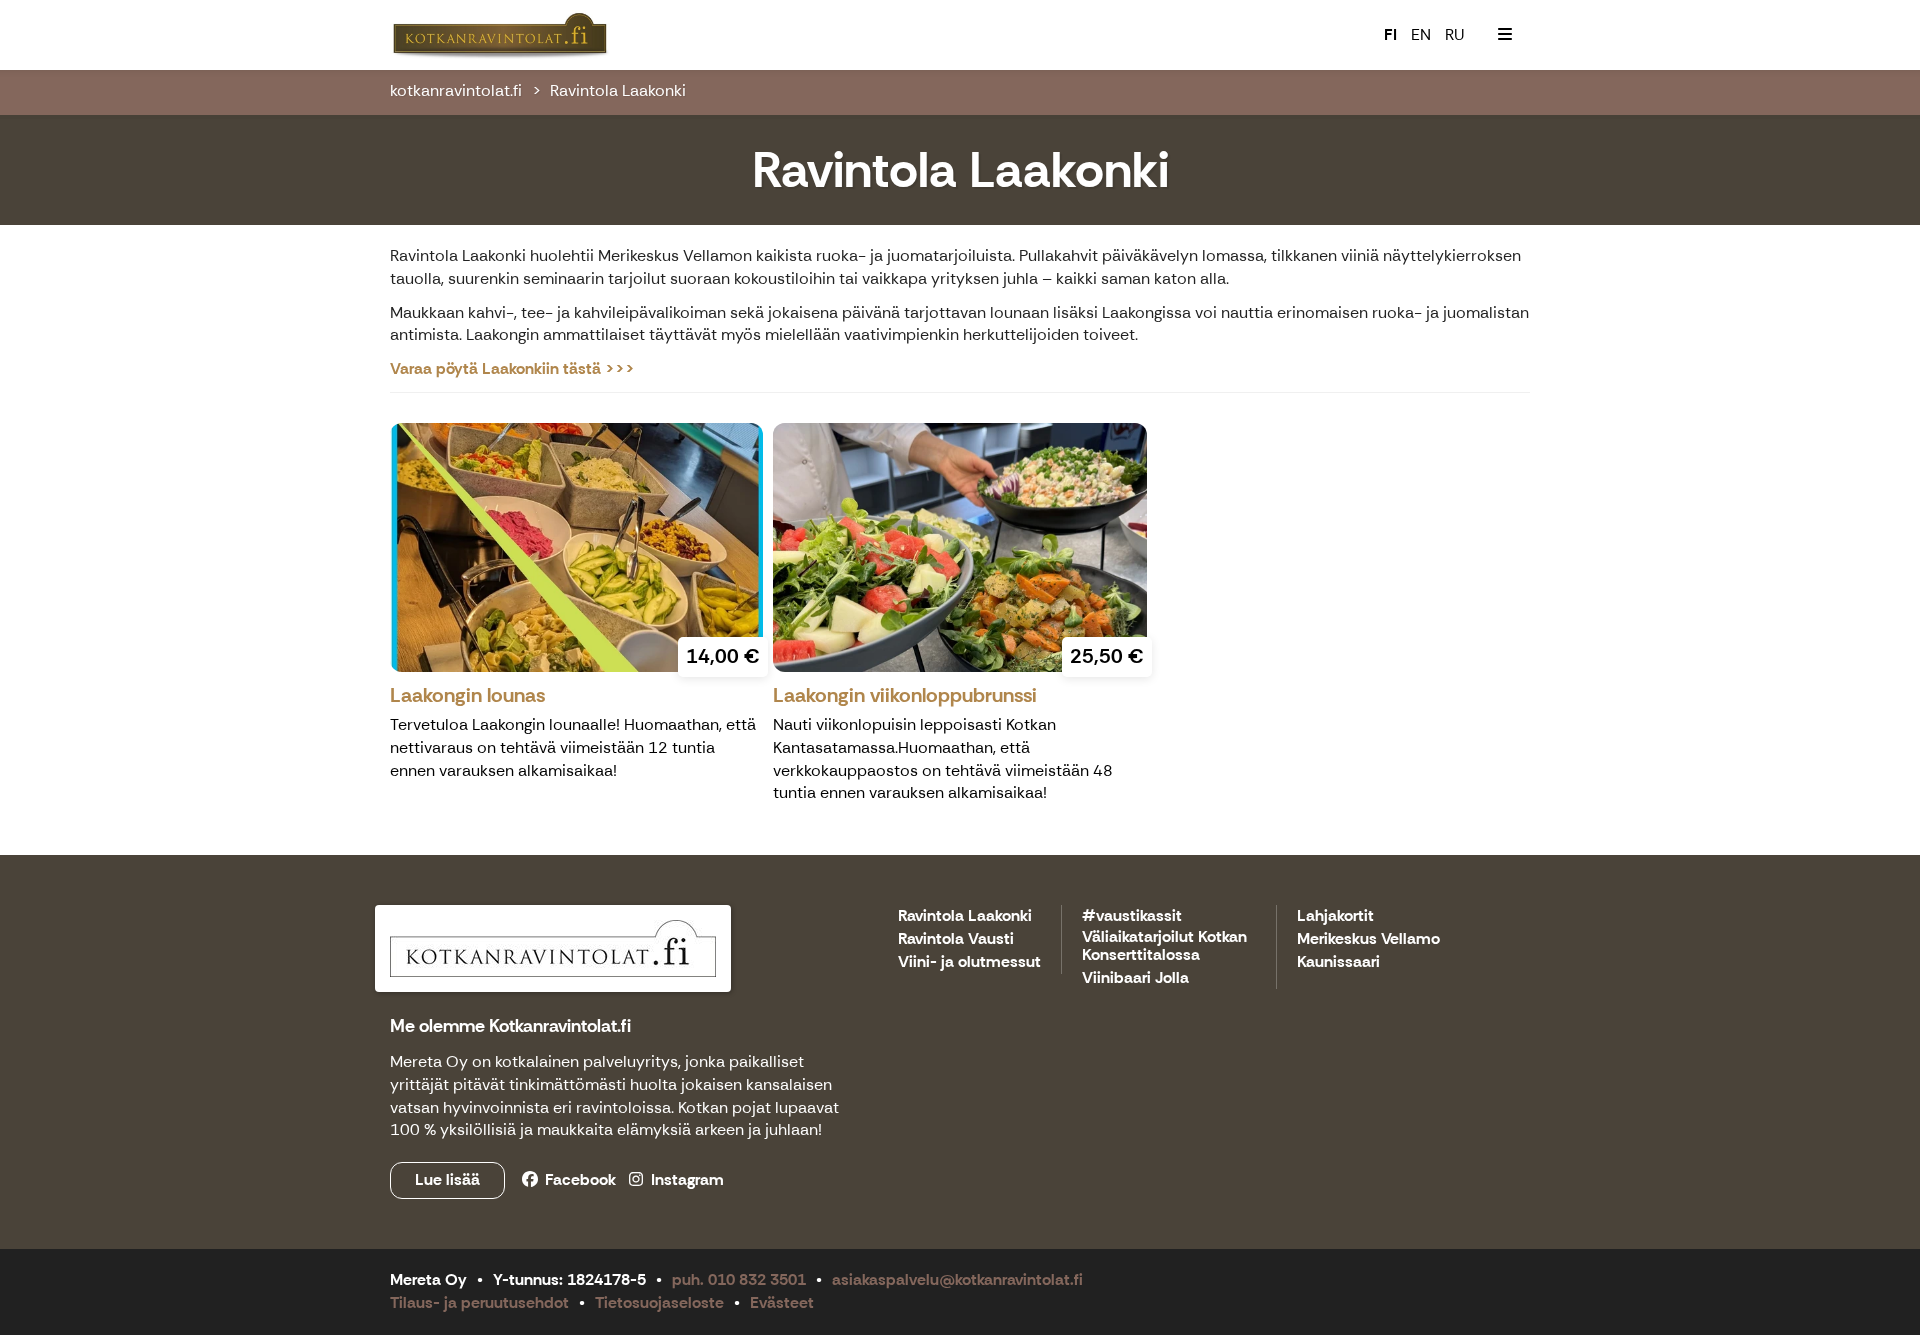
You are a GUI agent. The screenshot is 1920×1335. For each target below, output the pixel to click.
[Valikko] (1505, 35)
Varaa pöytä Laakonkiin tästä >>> (512, 368)
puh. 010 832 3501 (739, 1279)
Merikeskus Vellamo (1368, 939)
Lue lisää (447, 1179)
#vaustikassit (1132, 916)
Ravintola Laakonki (618, 90)
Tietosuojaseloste (659, 1302)
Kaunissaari (1338, 962)
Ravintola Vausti (956, 939)
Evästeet (782, 1302)
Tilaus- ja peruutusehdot (479, 1302)
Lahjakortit (1335, 916)
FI (1390, 34)
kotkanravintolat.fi (456, 90)
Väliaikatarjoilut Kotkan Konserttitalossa (1164, 946)
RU (1455, 34)
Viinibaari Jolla (1135, 978)
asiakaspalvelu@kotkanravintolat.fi (957, 1279)
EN (1421, 34)
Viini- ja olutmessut (969, 962)
